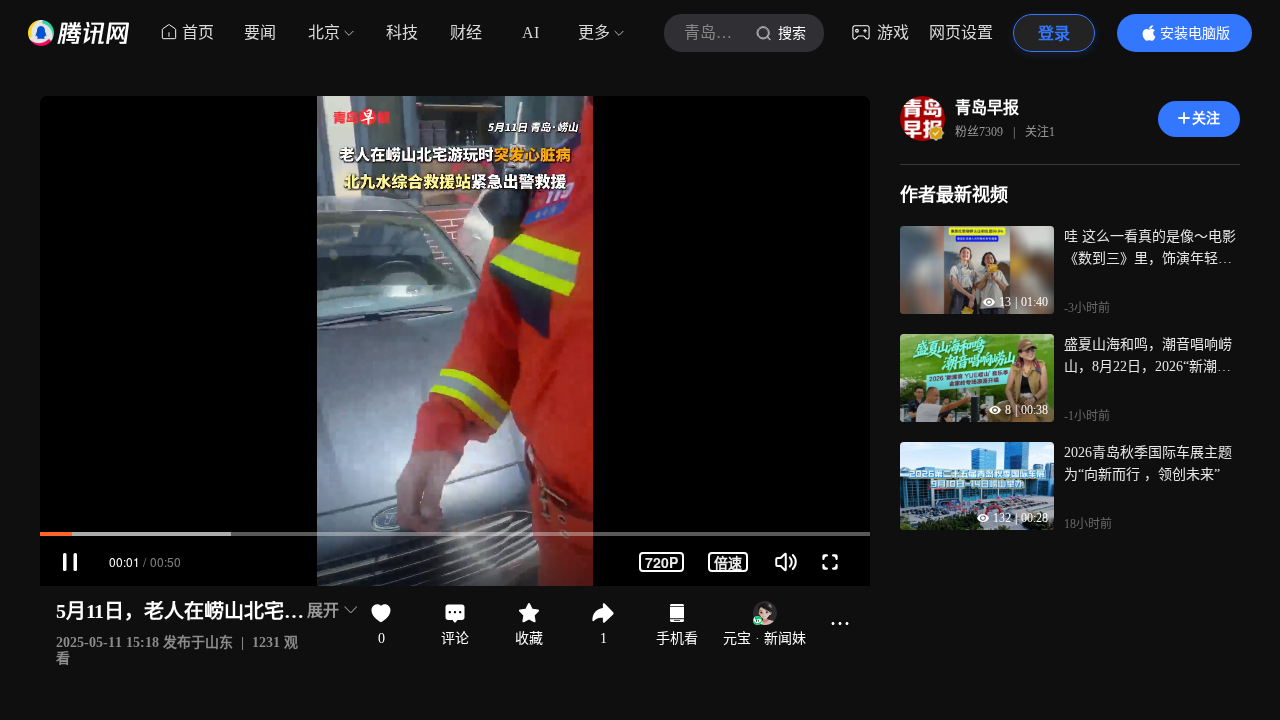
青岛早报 (987, 107)
